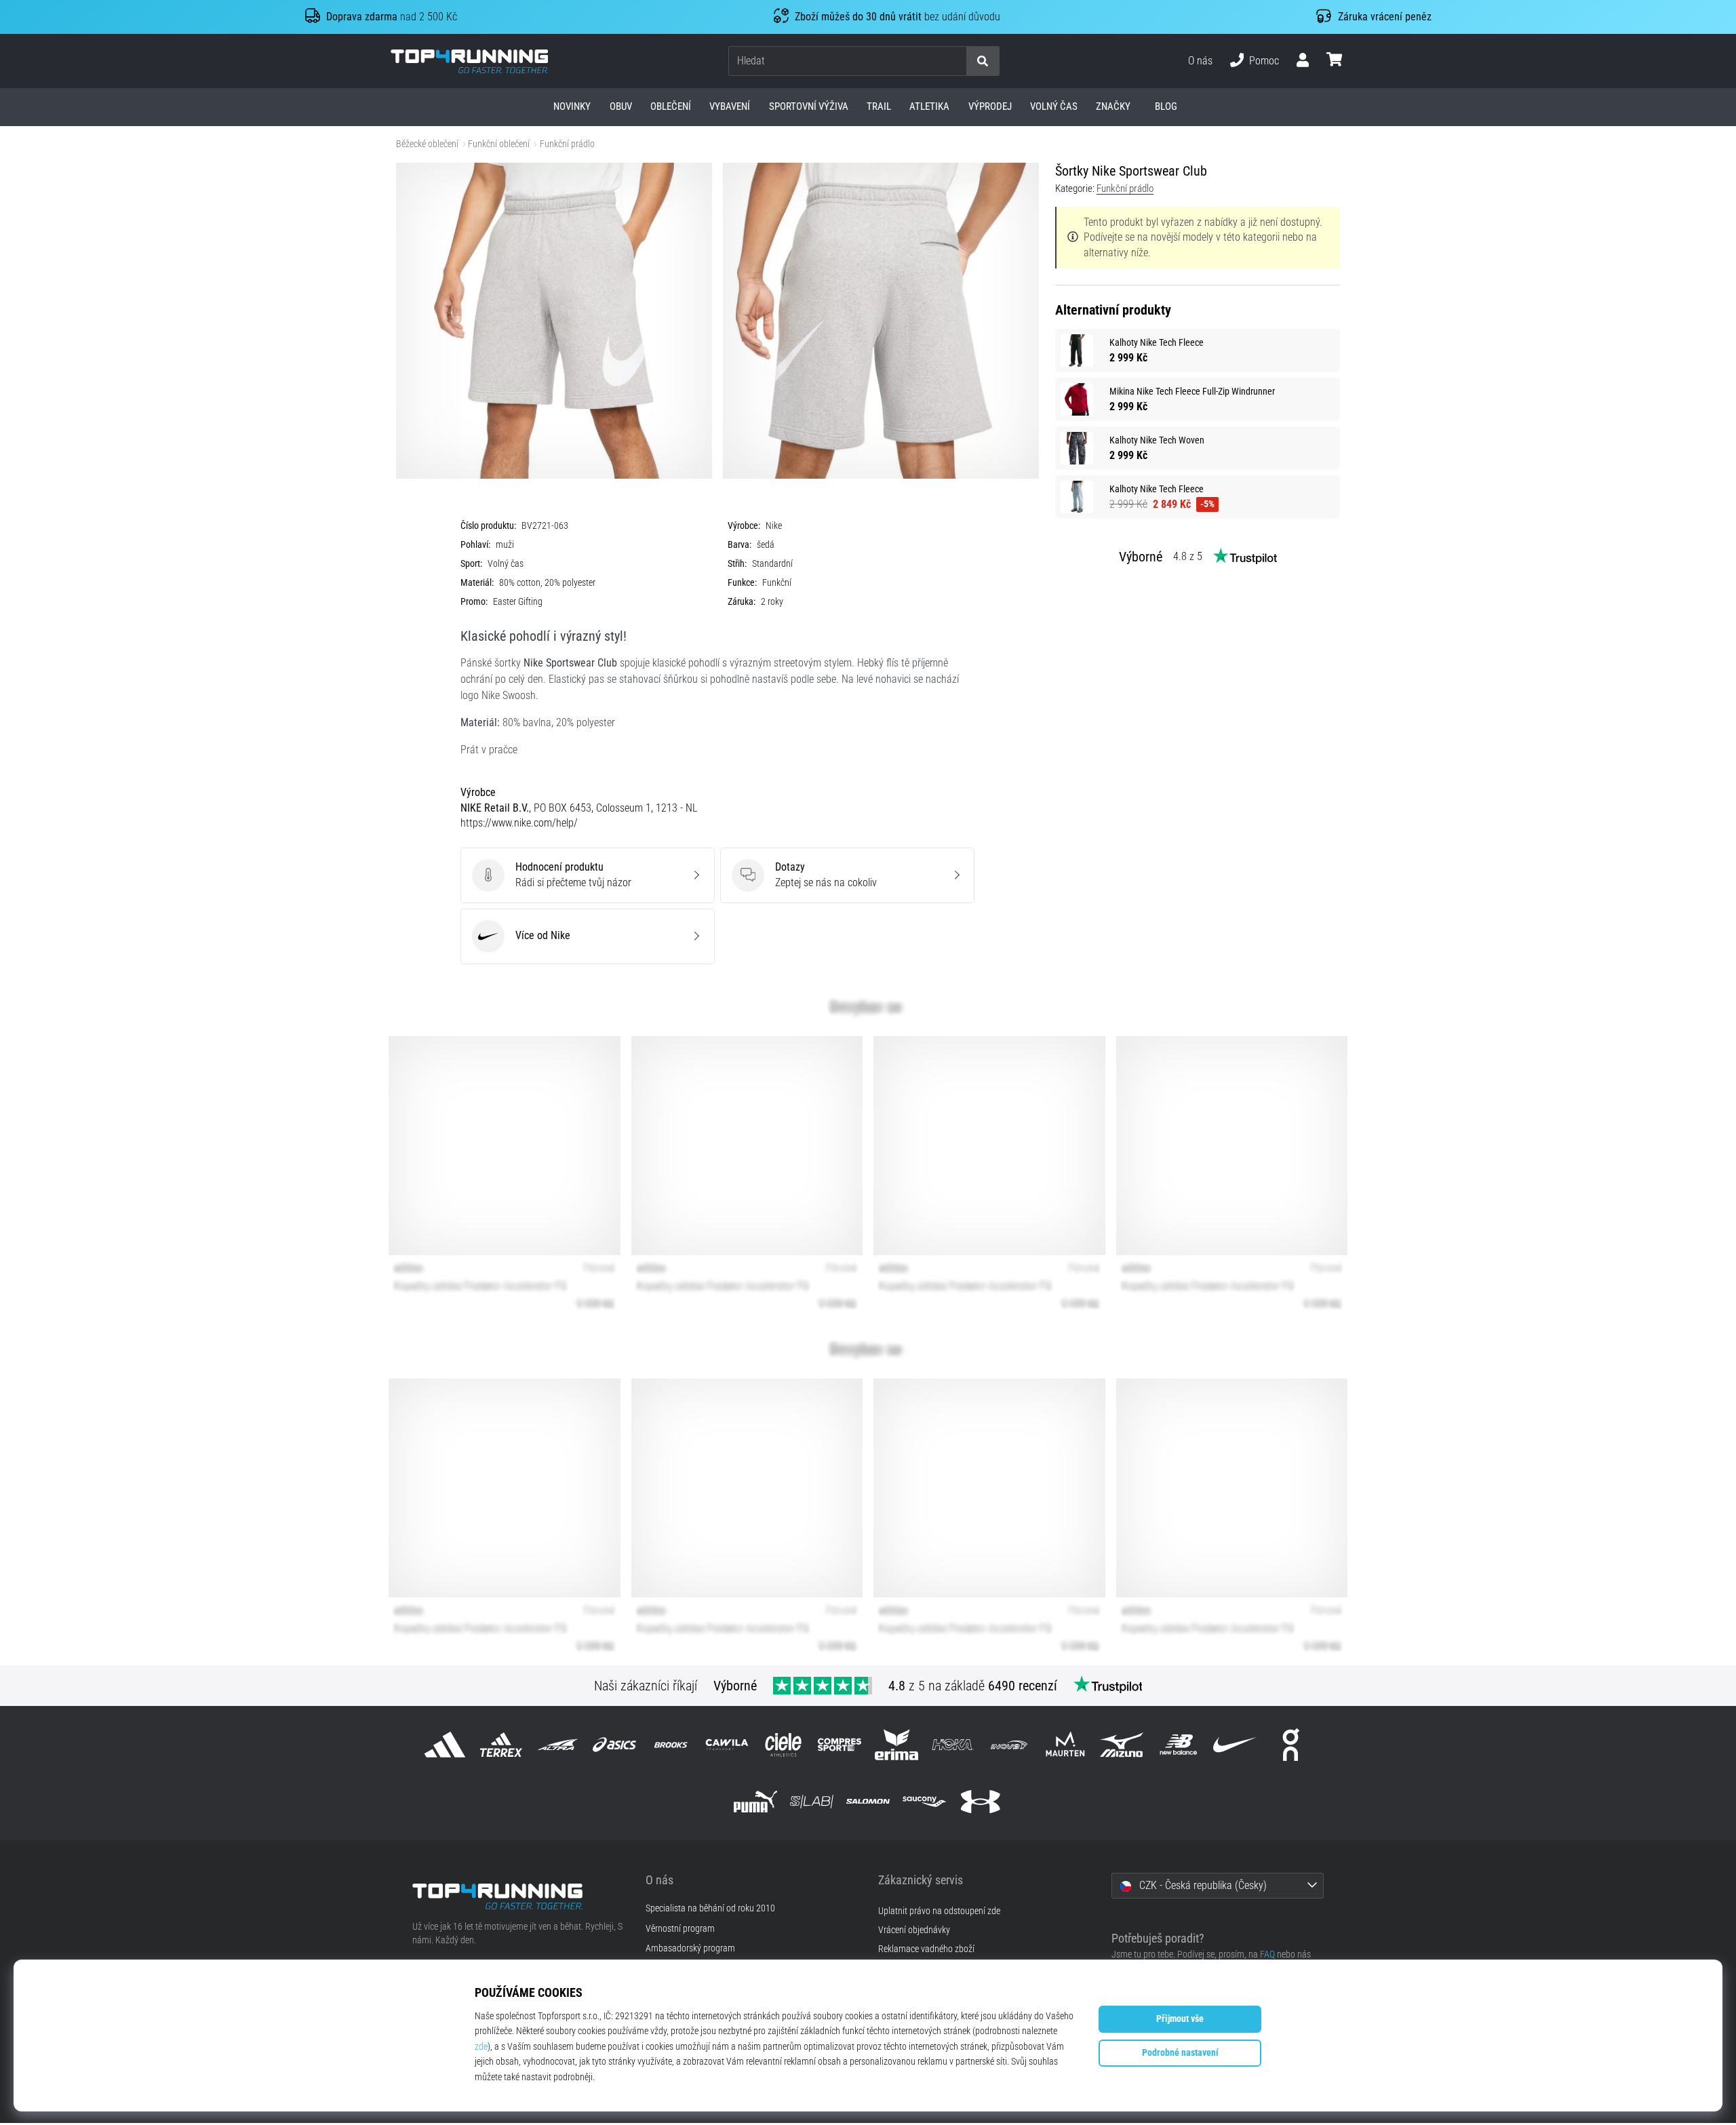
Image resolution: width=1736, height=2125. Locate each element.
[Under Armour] (981, 1801)
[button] (955, 61)
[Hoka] (952, 1745)
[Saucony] (925, 1801)
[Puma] (755, 1801)
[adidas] (445, 1745)
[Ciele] (784, 1745)
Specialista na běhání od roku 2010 (710, 1909)
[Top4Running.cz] (519, 1896)
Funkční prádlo (567, 144)
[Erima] (896, 1745)
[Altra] (558, 1745)
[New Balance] (1178, 1745)
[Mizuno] (1122, 1745)
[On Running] (1291, 1745)
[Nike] (1235, 1745)
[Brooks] (670, 1745)
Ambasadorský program (690, 1949)
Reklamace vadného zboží (926, 1949)
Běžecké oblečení (427, 144)
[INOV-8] (1009, 1745)
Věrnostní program (680, 1929)
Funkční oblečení (499, 144)
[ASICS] (614, 1745)
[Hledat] (983, 61)
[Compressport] (840, 1745)
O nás (1200, 61)
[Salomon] (868, 1801)
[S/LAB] (811, 1801)
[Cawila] (727, 1745)
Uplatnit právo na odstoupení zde (939, 1911)
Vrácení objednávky (914, 1930)
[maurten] (1066, 1745)
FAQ (1267, 1954)
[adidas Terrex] (501, 1745)
